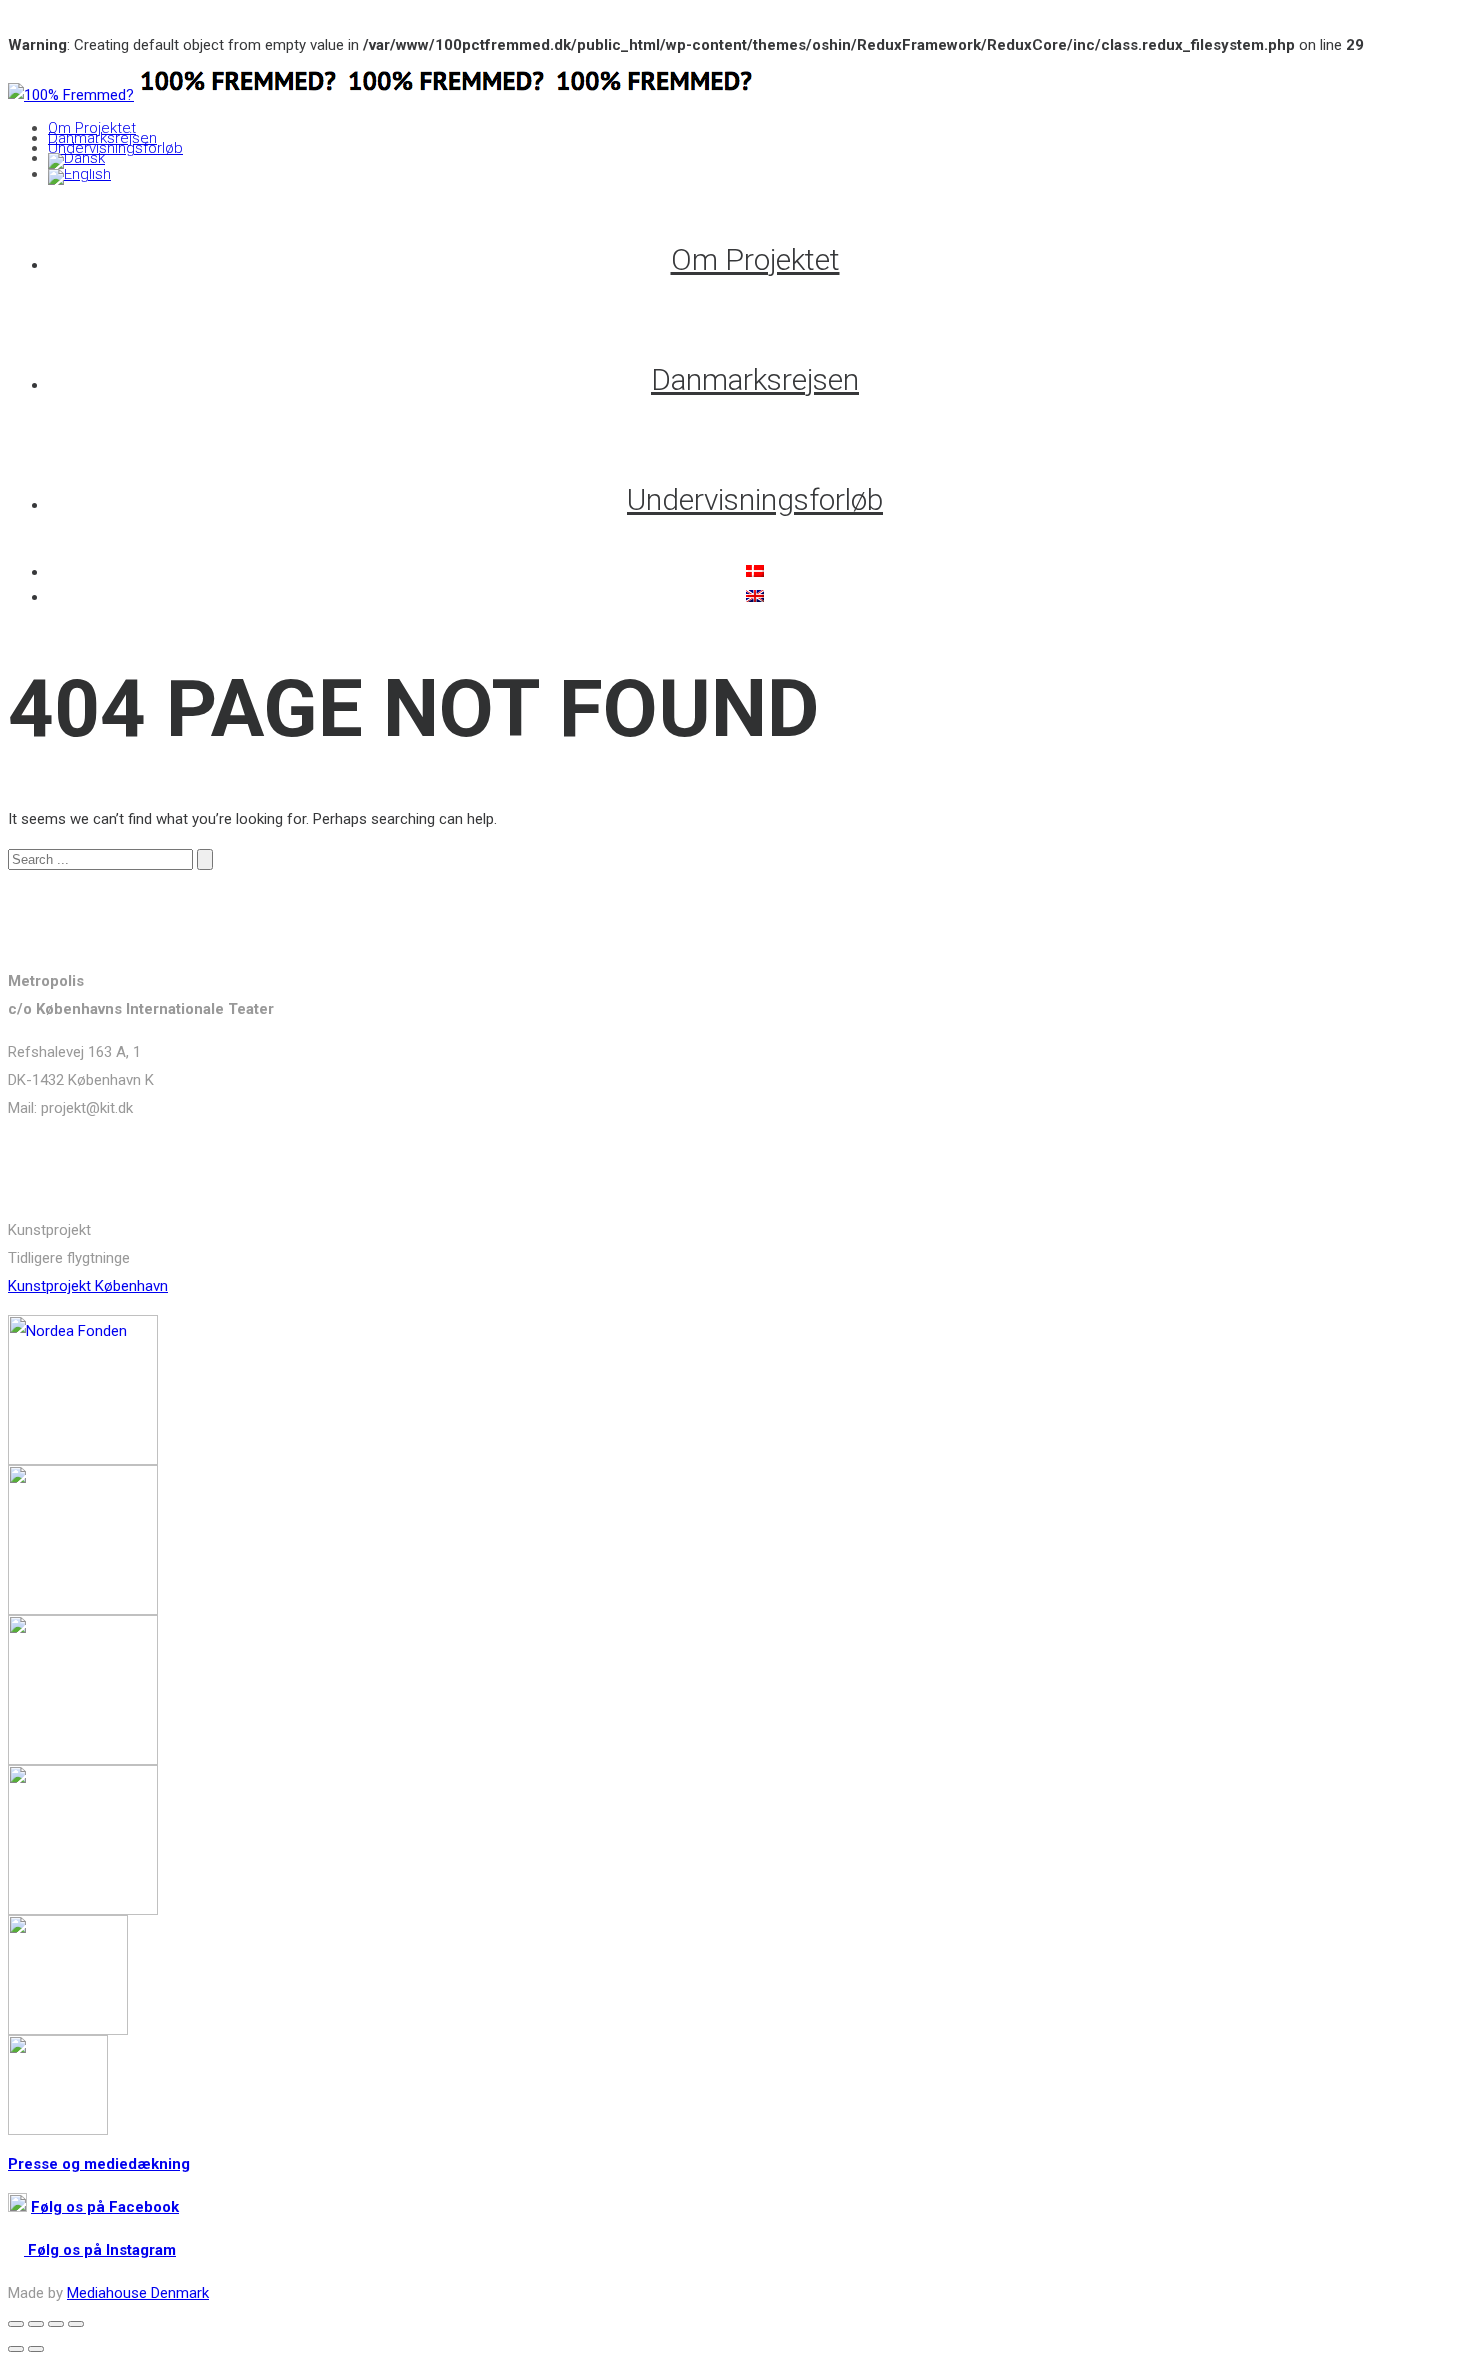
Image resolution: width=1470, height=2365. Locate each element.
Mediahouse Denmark (138, 2293)
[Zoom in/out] (76, 2324)
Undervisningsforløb (115, 148)
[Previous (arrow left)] (16, 2349)
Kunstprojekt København (88, 1286)
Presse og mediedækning (99, 2164)
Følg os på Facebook (105, 2207)
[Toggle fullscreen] (56, 2324)
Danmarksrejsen (102, 138)
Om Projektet (92, 128)
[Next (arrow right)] (36, 2349)
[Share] (36, 2324)
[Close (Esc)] (16, 2324)
